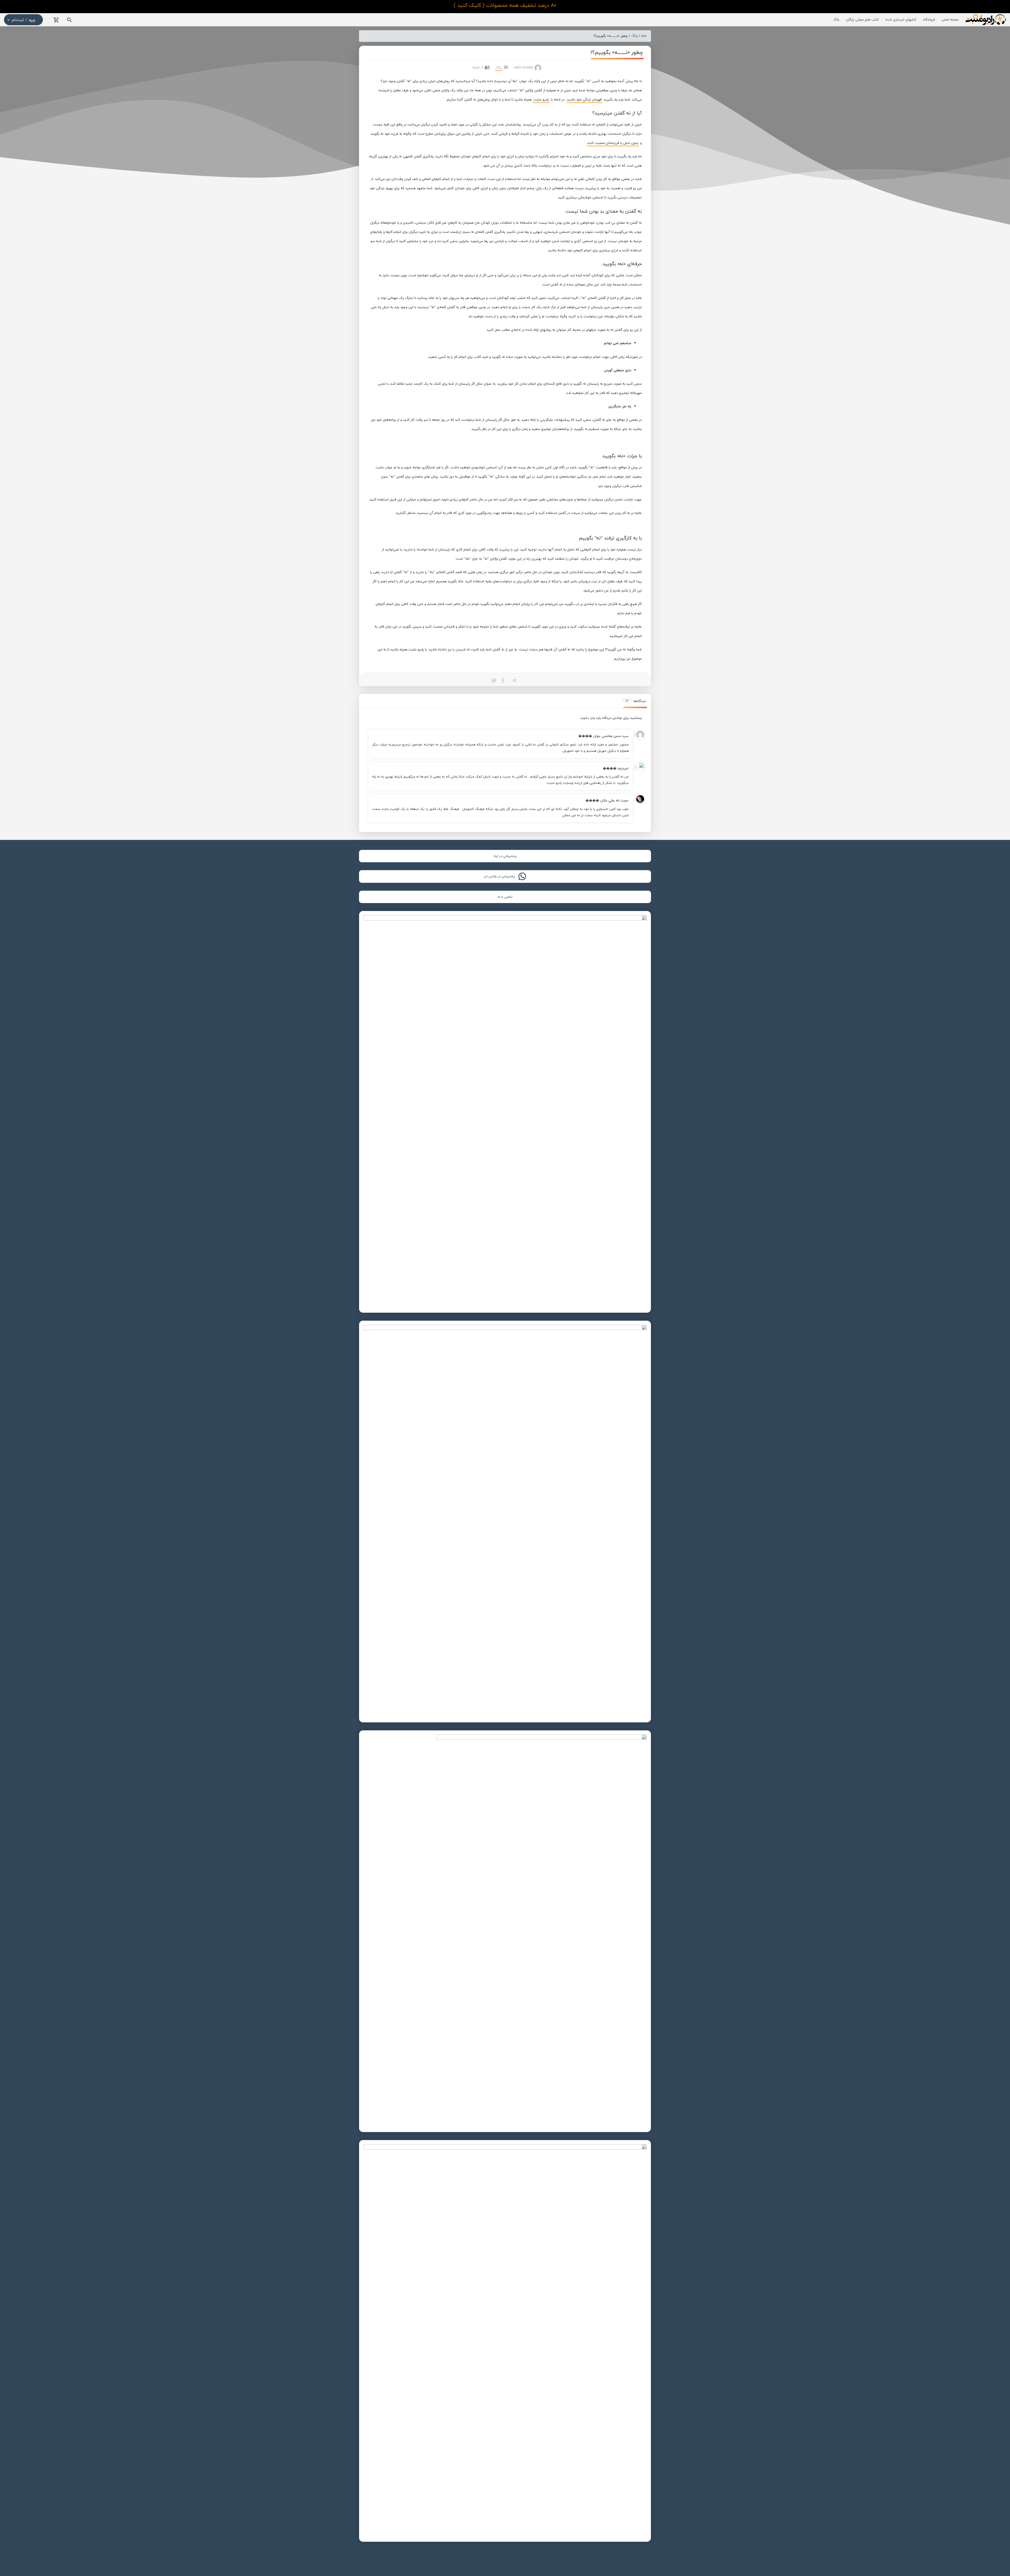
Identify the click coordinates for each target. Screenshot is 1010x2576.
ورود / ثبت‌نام (23, 20)
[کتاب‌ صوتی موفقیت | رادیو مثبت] (985, 19)
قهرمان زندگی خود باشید (584, 99)
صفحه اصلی (950, 19)
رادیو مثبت (541, 99)
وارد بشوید (588, 718)
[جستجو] (69, 20)
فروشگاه (929, 19)
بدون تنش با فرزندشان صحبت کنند (613, 143)
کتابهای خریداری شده (901, 19)
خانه (644, 36)
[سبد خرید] (56, 20)
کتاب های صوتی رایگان (862, 19)
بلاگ (836, 19)
